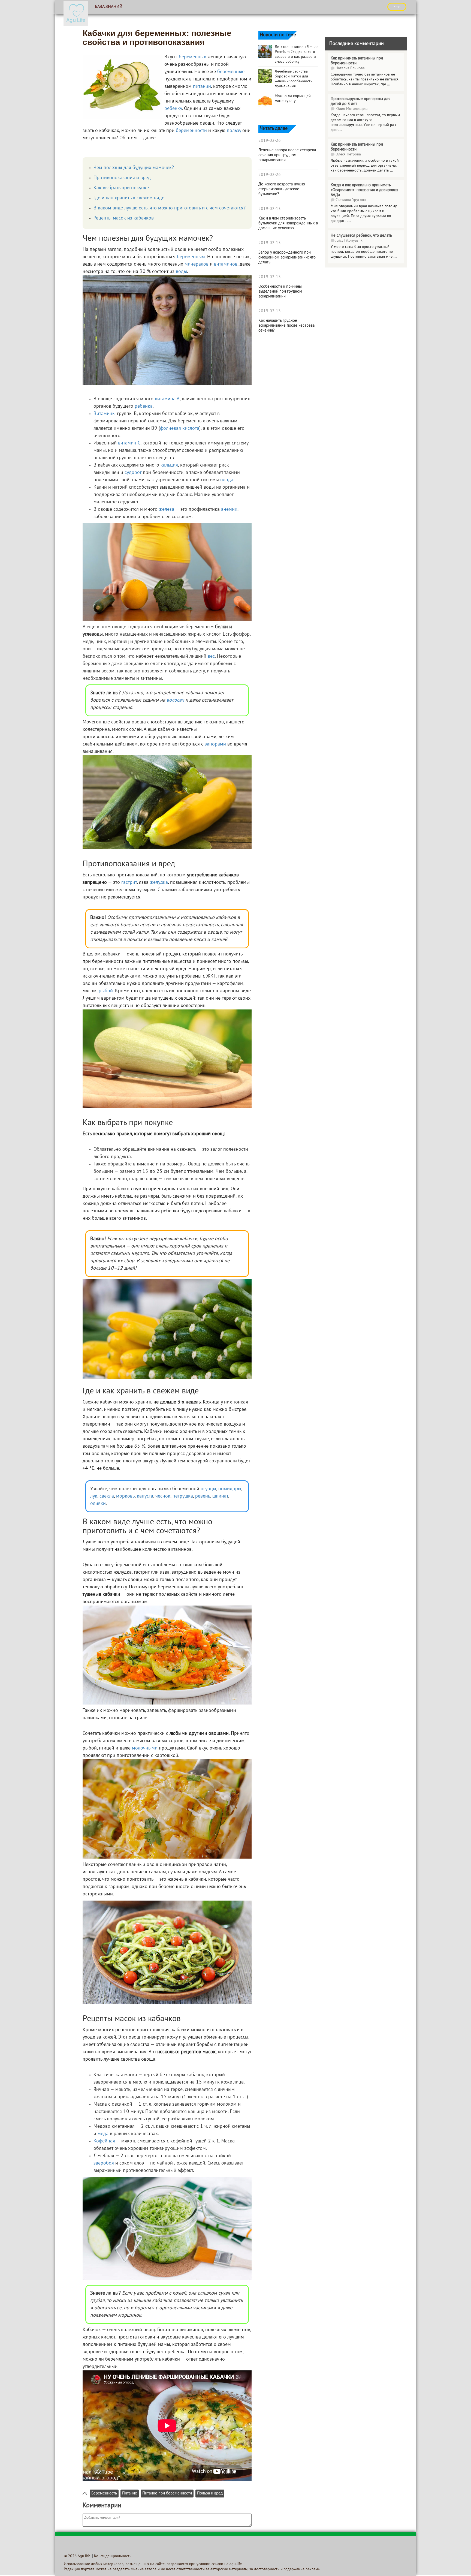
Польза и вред (210, 2494)
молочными (145, 1748)
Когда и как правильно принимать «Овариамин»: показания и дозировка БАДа (364, 190)
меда (103, 2134)
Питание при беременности (167, 2494)
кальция (169, 465)
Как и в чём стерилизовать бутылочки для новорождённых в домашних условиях (288, 223)
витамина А (167, 399)
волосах (175, 700)
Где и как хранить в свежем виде (129, 198)
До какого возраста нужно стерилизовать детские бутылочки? (282, 189)
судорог (133, 473)
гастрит (129, 883)
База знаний (109, 7)
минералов (197, 264)
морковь (125, 1496)
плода (227, 480)
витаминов (226, 264)
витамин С (129, 443)
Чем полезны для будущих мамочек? (134, 168)
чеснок (163, 1496)
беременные (231, 72)
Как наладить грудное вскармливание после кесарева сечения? (286, 326)
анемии (229, 510)
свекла (107, 1496)
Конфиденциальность (113, 2556)
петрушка (183, 1496)
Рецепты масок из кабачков (124, 218)
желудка (159, 883)
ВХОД (397, 7)
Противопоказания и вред (122, 178)
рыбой (106, 991)
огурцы (208, 1489)
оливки (98, 1504)
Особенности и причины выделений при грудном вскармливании (280, 291)
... (389, 84)
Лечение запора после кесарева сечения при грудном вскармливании (287, 155)
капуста (145, 1496)
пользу (234, 131)
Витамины (105, 414)
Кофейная (104, 2141)
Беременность (104, 2494)
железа (167, 510)
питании (202, 87)
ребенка (144, 406)
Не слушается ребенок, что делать (361, 236)
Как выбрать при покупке (121, 188)
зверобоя (104, 2163)
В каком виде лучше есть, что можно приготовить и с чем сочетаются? (170, 208)
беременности (191, 131)
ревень (203, 1496)
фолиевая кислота (180, 429)
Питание (130, 2494)
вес (211, 656)
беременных (192, 57)
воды (181, 272)
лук (94, 1496)
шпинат (220, 1496)
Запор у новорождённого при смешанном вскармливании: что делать (287, 257)
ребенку (173, 109)
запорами (215, 744)
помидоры (230, 1489)
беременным (191, 257)
